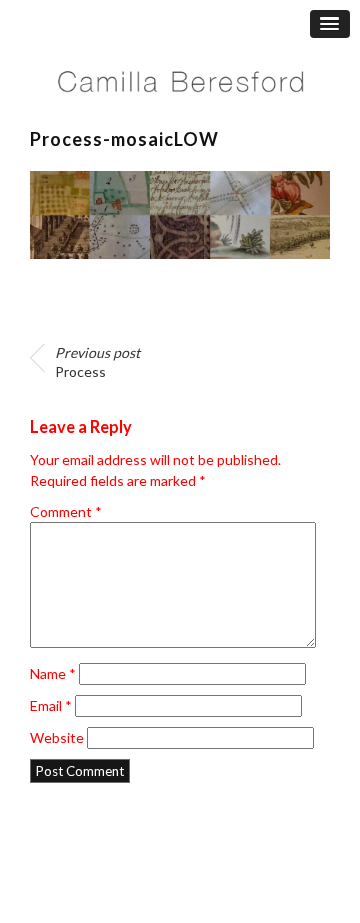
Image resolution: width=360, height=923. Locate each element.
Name (53, 673)
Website (57, 737)
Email (51, 705)
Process (97, 362)
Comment (66, 511)
